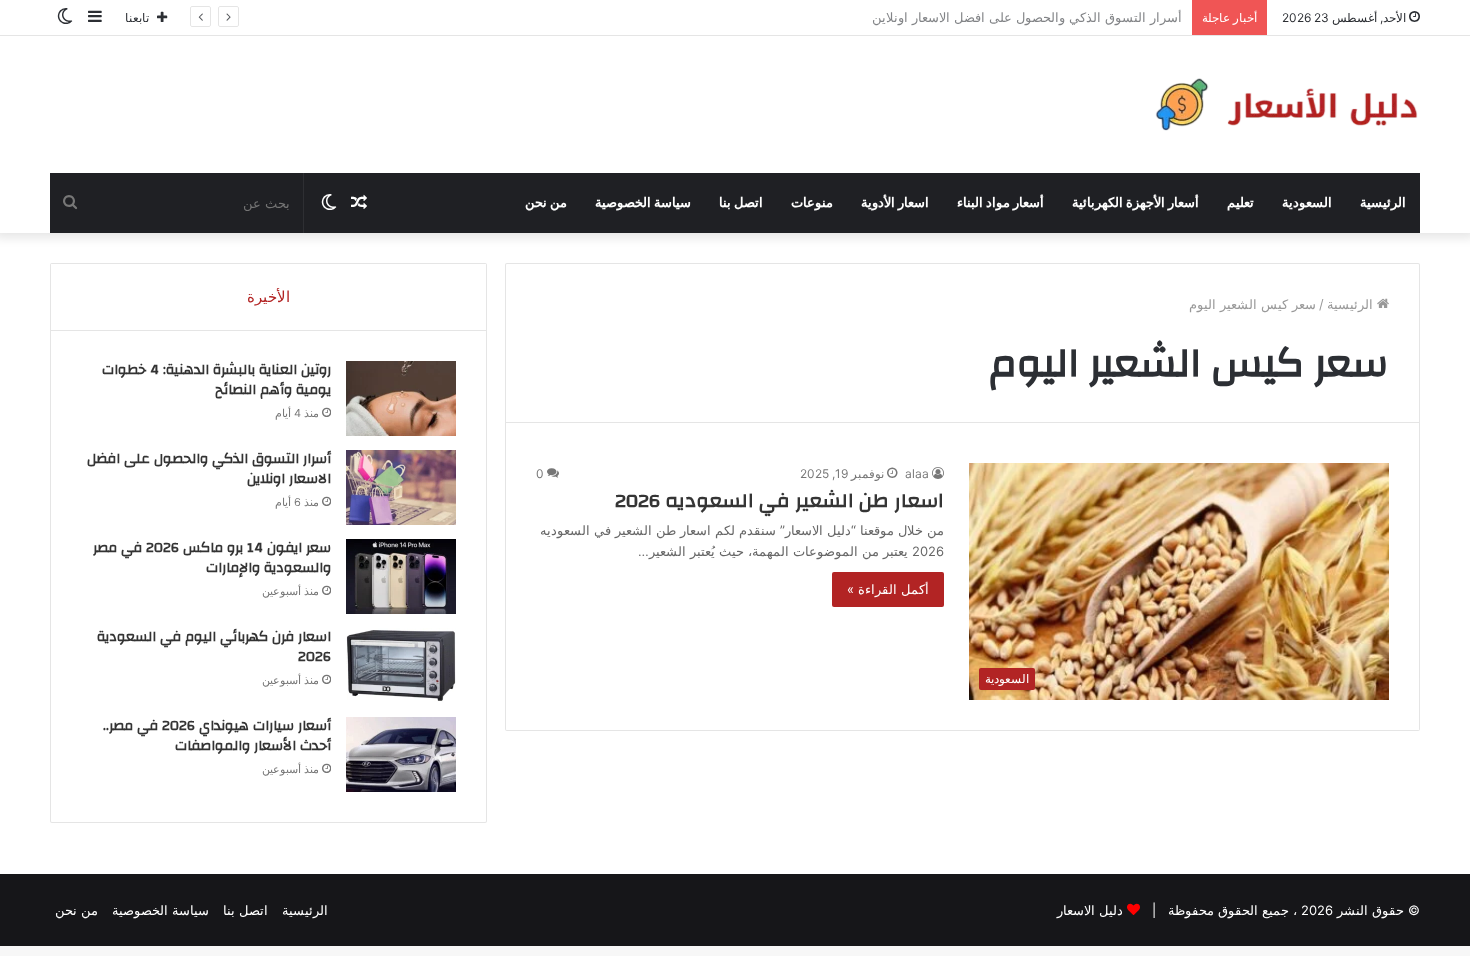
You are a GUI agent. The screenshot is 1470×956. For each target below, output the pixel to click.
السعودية (1307, 203)
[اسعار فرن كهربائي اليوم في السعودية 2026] (401, 665)
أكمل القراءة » (888, 589)
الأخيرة (268, 296)
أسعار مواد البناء (1000, 203)
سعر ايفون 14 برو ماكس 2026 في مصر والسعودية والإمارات (212, 558)
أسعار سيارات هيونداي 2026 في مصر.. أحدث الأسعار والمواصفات (217, 736)
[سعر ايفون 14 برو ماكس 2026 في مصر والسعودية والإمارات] (401, 576)
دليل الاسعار (1090, 910)
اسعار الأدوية (895, 203)
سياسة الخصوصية (643, 203)
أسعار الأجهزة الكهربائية (1135, 203)
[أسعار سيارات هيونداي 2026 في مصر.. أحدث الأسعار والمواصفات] (401, 754)
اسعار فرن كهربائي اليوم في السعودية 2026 (214, 647)
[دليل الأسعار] (1283, 104)
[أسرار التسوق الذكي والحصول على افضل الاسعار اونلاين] (401, 487)
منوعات (812, 203)
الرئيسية (1383, 203)
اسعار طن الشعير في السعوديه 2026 (779, 500)
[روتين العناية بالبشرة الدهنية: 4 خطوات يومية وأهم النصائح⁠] (401, 398)
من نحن (546, 203)
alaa (917, 473)
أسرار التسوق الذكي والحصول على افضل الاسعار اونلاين (209, 469)
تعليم (1240, 203)
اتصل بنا (741, 203)
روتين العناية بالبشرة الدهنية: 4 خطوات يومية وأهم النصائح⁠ (216, 380)
